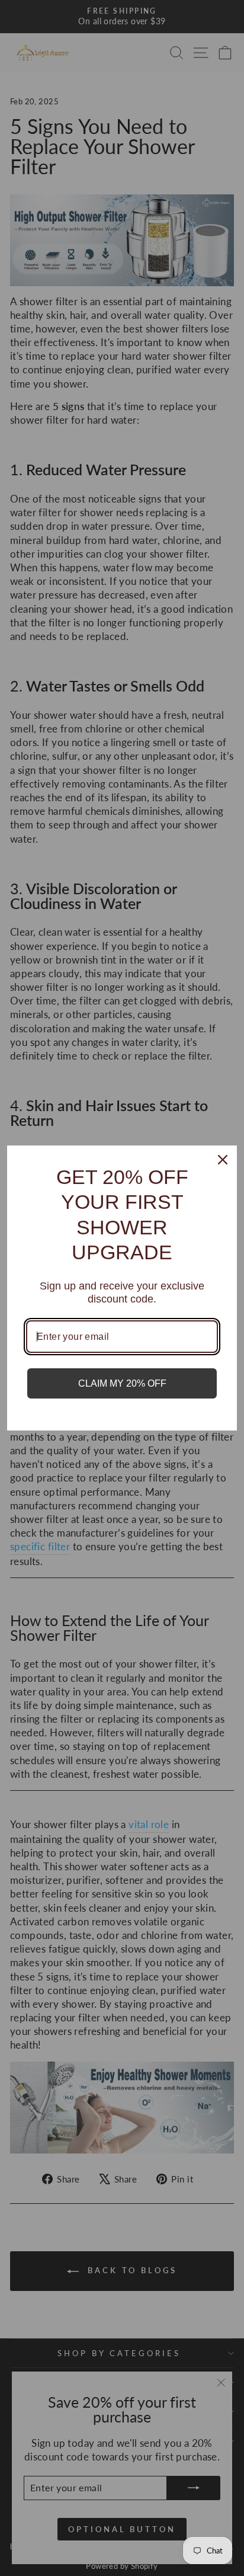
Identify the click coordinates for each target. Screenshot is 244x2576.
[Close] (223, 1160)
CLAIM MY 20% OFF (122, 1383)
